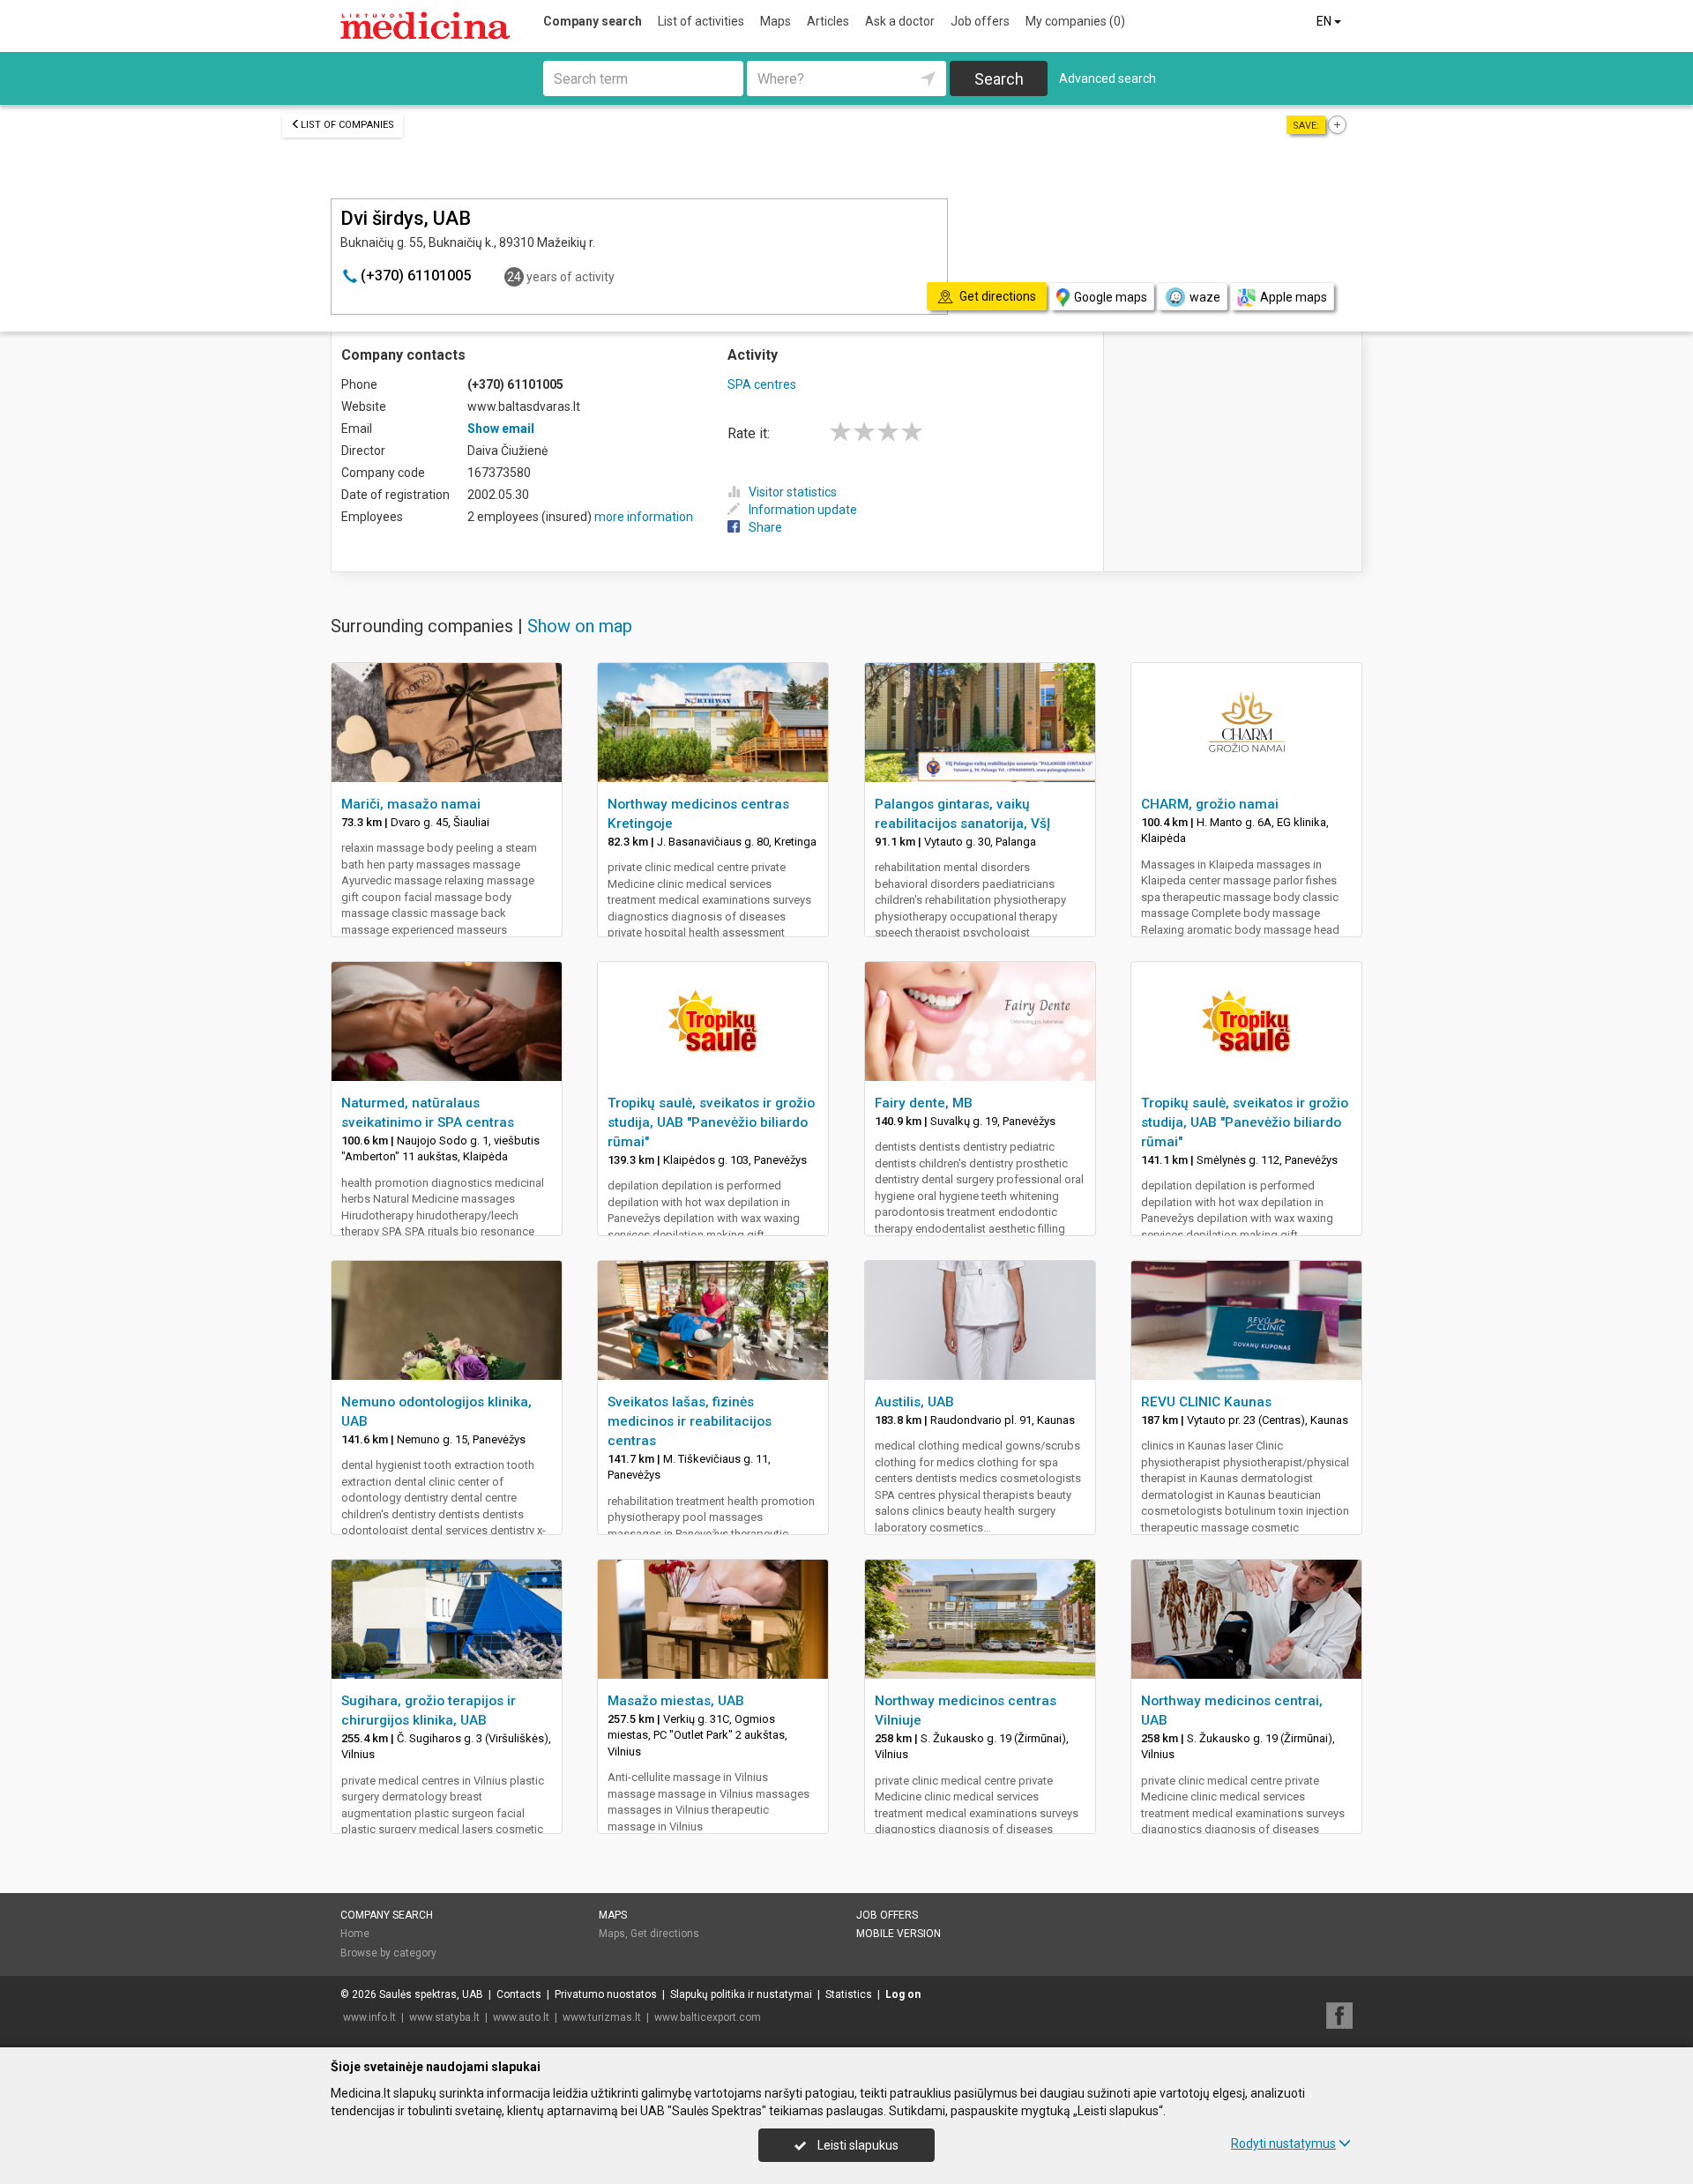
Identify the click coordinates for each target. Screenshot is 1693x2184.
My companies (1075, 21)
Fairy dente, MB (924, 1103)
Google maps (1111, 297)
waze (1205, 297)
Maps (776, 21)
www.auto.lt (521, 2017)
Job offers (980, 21)
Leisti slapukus (857, 2145)
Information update (803, 510)
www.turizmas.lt (602, 2017)
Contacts (519, 1994)
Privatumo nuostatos (606, 1994)
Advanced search (1108, 78)
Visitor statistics (793, 492)
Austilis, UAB (914, 1402)
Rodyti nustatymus (1283, 2143)
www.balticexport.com (708, 2017)
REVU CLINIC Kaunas (1206, 1402)
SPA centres (762, 384)
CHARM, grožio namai (1210, 804)
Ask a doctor (900, 21)
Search (999, 79)
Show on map (580, 626)
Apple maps (1294, 297)
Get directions (665, 1934)
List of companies (347, 125)
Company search (593, 21)
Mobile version (899, 1934)
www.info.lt (369, 2017)
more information (644, 517)
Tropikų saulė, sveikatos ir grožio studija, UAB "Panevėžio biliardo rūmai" (711, 1122)
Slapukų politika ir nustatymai (741, 1994)
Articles (828, 21)
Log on (903, 1994)
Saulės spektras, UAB (431, 1994)
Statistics (849, 1994)
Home (355, 1934)
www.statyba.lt (444, 2017)
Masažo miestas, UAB (676, 1701)
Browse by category (388, 1953)
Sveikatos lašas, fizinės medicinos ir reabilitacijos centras (690, 1421)
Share (765, 527)
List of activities (701, 21)
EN (1325, 21)
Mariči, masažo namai (411, 804)
